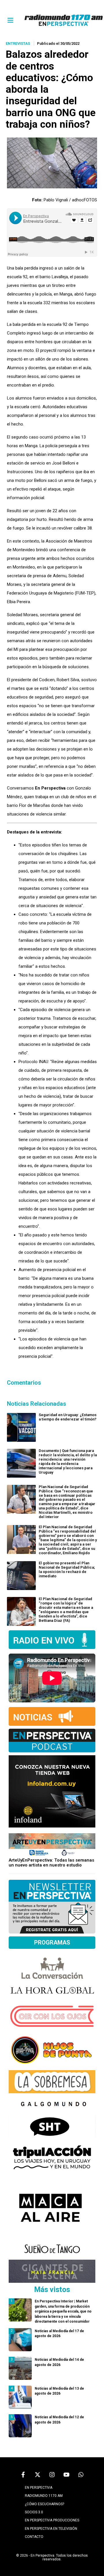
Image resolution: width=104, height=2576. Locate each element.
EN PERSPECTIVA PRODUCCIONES (52, 2520)
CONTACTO (34, 2537)
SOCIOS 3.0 (34, 2512)
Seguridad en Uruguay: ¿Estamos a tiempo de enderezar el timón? (68, 1417)
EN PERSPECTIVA (39, 2488)
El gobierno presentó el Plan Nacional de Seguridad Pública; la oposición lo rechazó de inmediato (67, 1570)
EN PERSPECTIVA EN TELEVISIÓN (51, 2529)
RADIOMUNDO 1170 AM (44, 2496)
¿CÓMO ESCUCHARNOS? (44, 2504)
